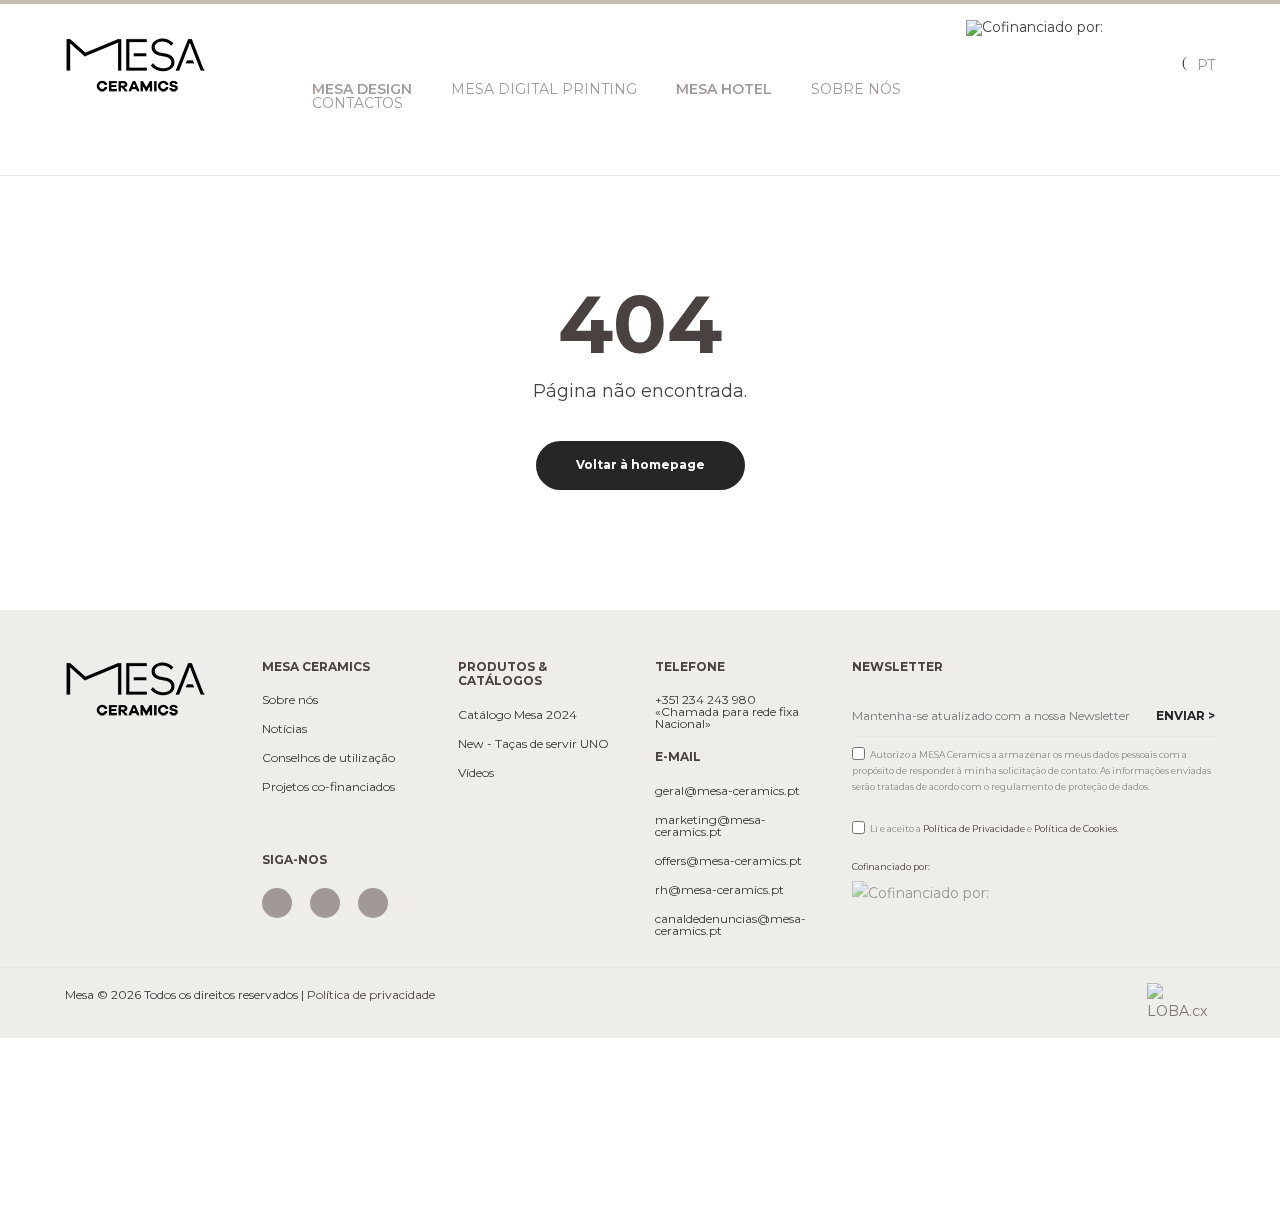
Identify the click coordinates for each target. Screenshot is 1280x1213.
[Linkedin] (373, 903)
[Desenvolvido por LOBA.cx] (1181, 1001)
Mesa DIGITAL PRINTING (544, 89)
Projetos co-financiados (328, 787)
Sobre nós (856, 89)
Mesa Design (362, 89)
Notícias (284, 729)
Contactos (357, 103)
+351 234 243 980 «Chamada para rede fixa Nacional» (727, 712)
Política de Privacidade (974, 828)
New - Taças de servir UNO (533, 744)
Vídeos (476, 773)
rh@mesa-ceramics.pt (719, 890)
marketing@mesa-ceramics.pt (710, 826)
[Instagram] (277, 903)
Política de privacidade (371, 994)
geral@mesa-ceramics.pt (727, 791)
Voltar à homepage (640, 464)
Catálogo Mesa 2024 (517, 715)
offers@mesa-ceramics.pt (728, 861)
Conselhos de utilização (328, 758)
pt (1206, 65)
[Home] (135, 688)
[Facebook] (325, 903)
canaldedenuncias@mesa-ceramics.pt (730, 925)
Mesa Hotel (724, 89)
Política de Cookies (1075, 828)
